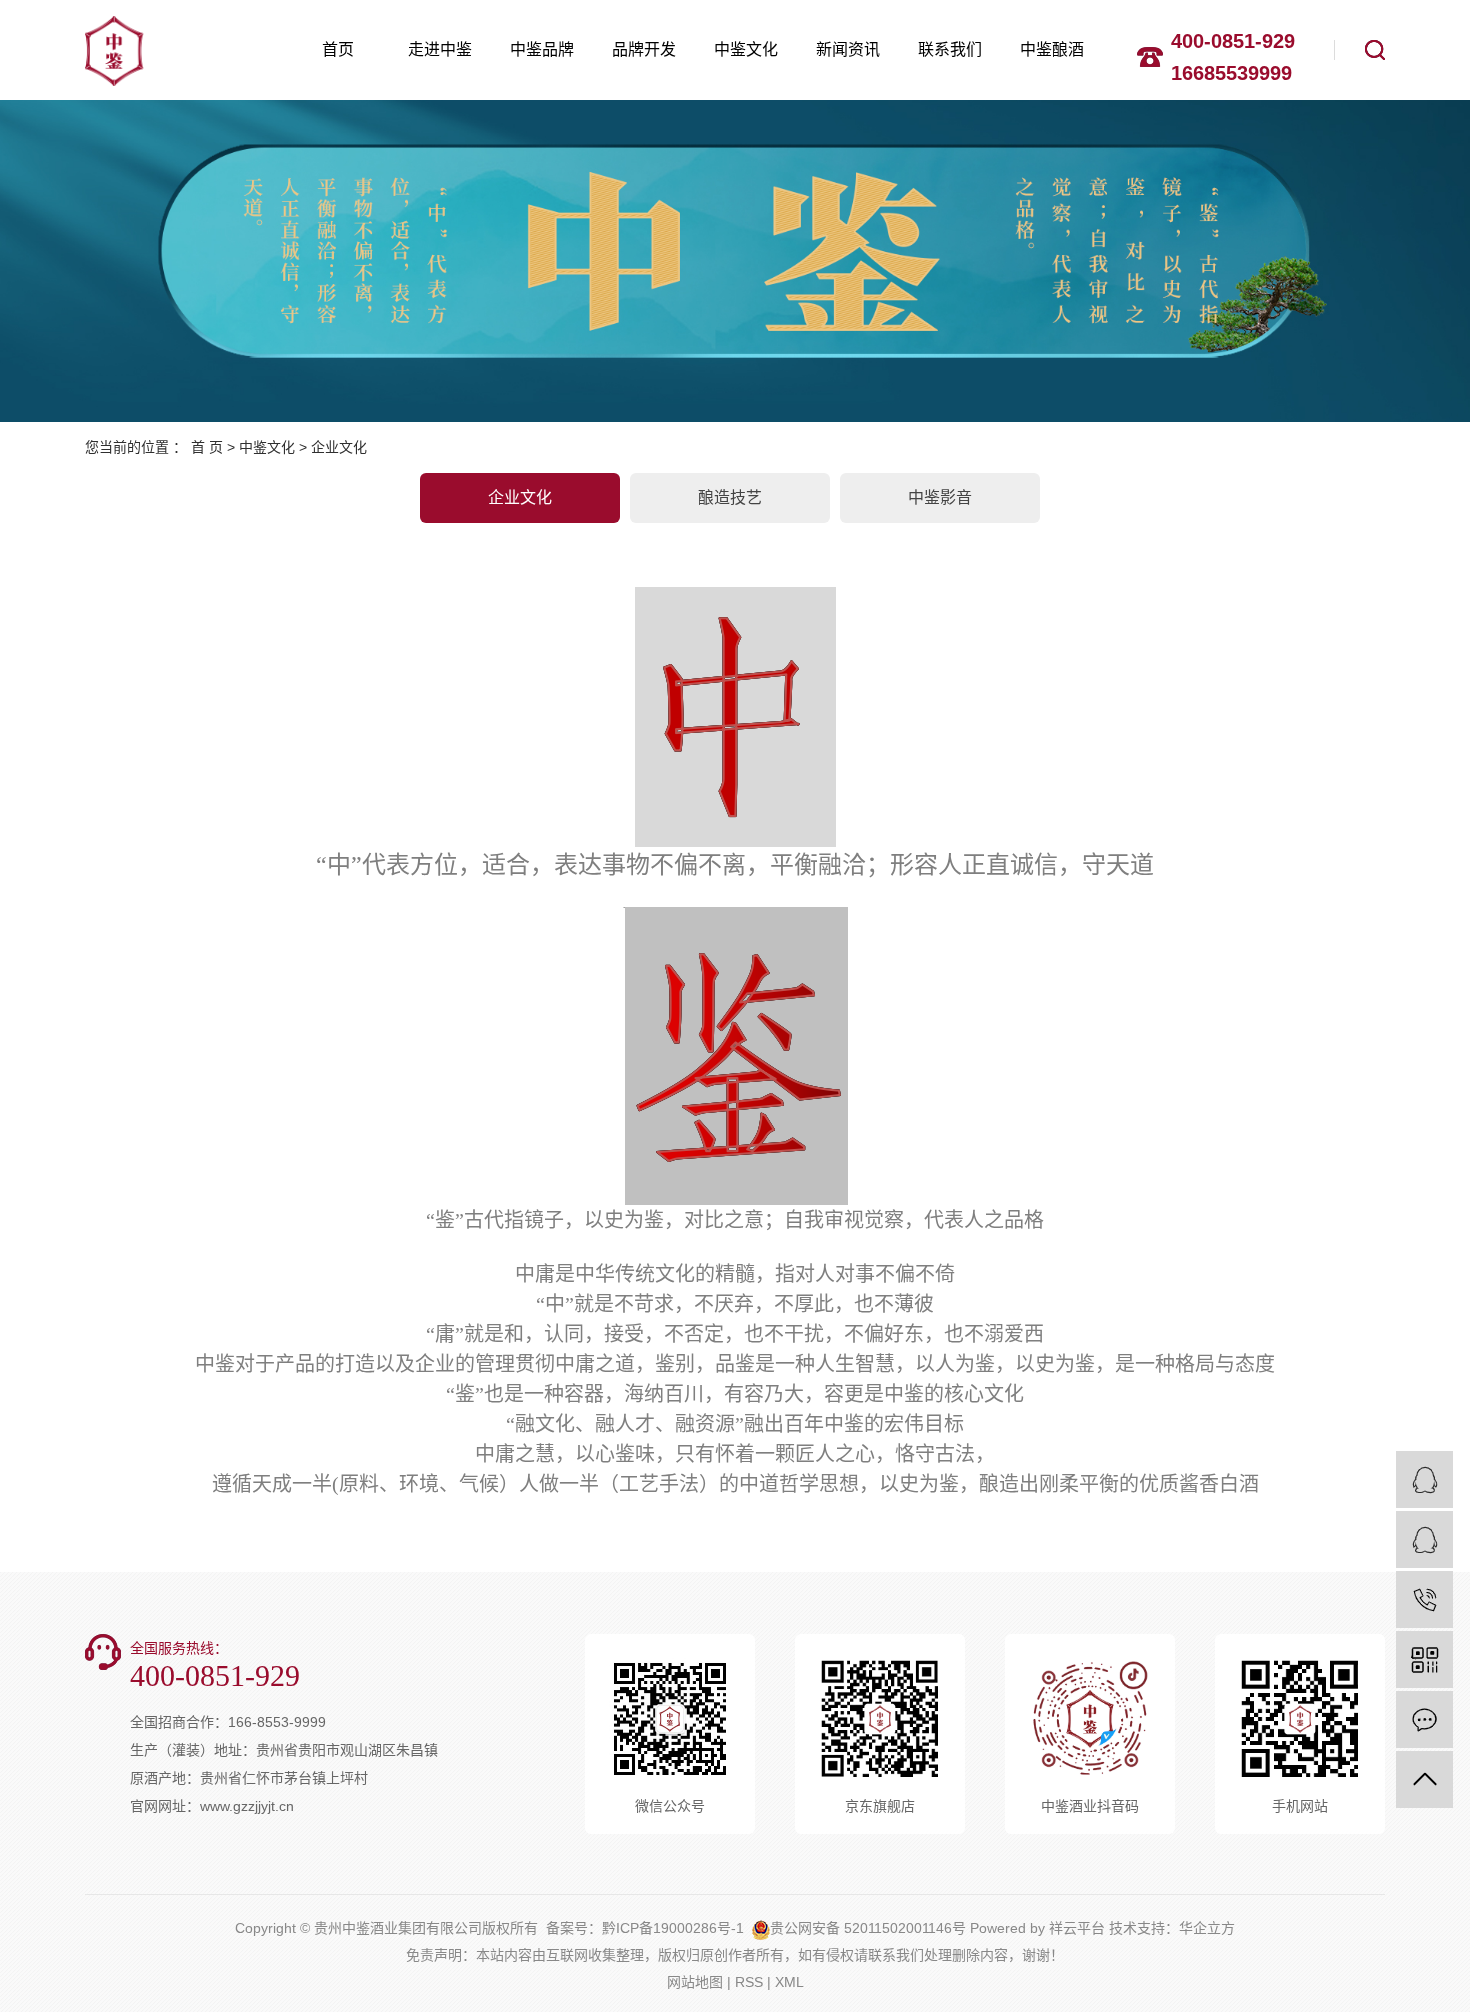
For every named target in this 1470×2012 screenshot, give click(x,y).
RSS (749, 1982)
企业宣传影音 (970, 554)
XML (789, 1982)
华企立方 (1207, 1928)
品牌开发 (644, 49)
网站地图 (695, 1982)
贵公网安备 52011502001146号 (868, 1928)
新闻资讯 (848, 49)
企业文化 (520, 497)
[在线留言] (1424, 1719)
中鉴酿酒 (1052, 49)
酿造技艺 (730, 497)
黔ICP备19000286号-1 (673, 1928)
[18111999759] (1424, 1599)
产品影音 (1100, 554)
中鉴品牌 (542, 49)
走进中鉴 (440, 49)
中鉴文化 (746, 49)
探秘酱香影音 (840, 554)
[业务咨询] (1424, 1479)
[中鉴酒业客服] (1424, 1539)
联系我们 (950, 49)
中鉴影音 (940, 497)
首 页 (207, 447)
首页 (338, 49)
